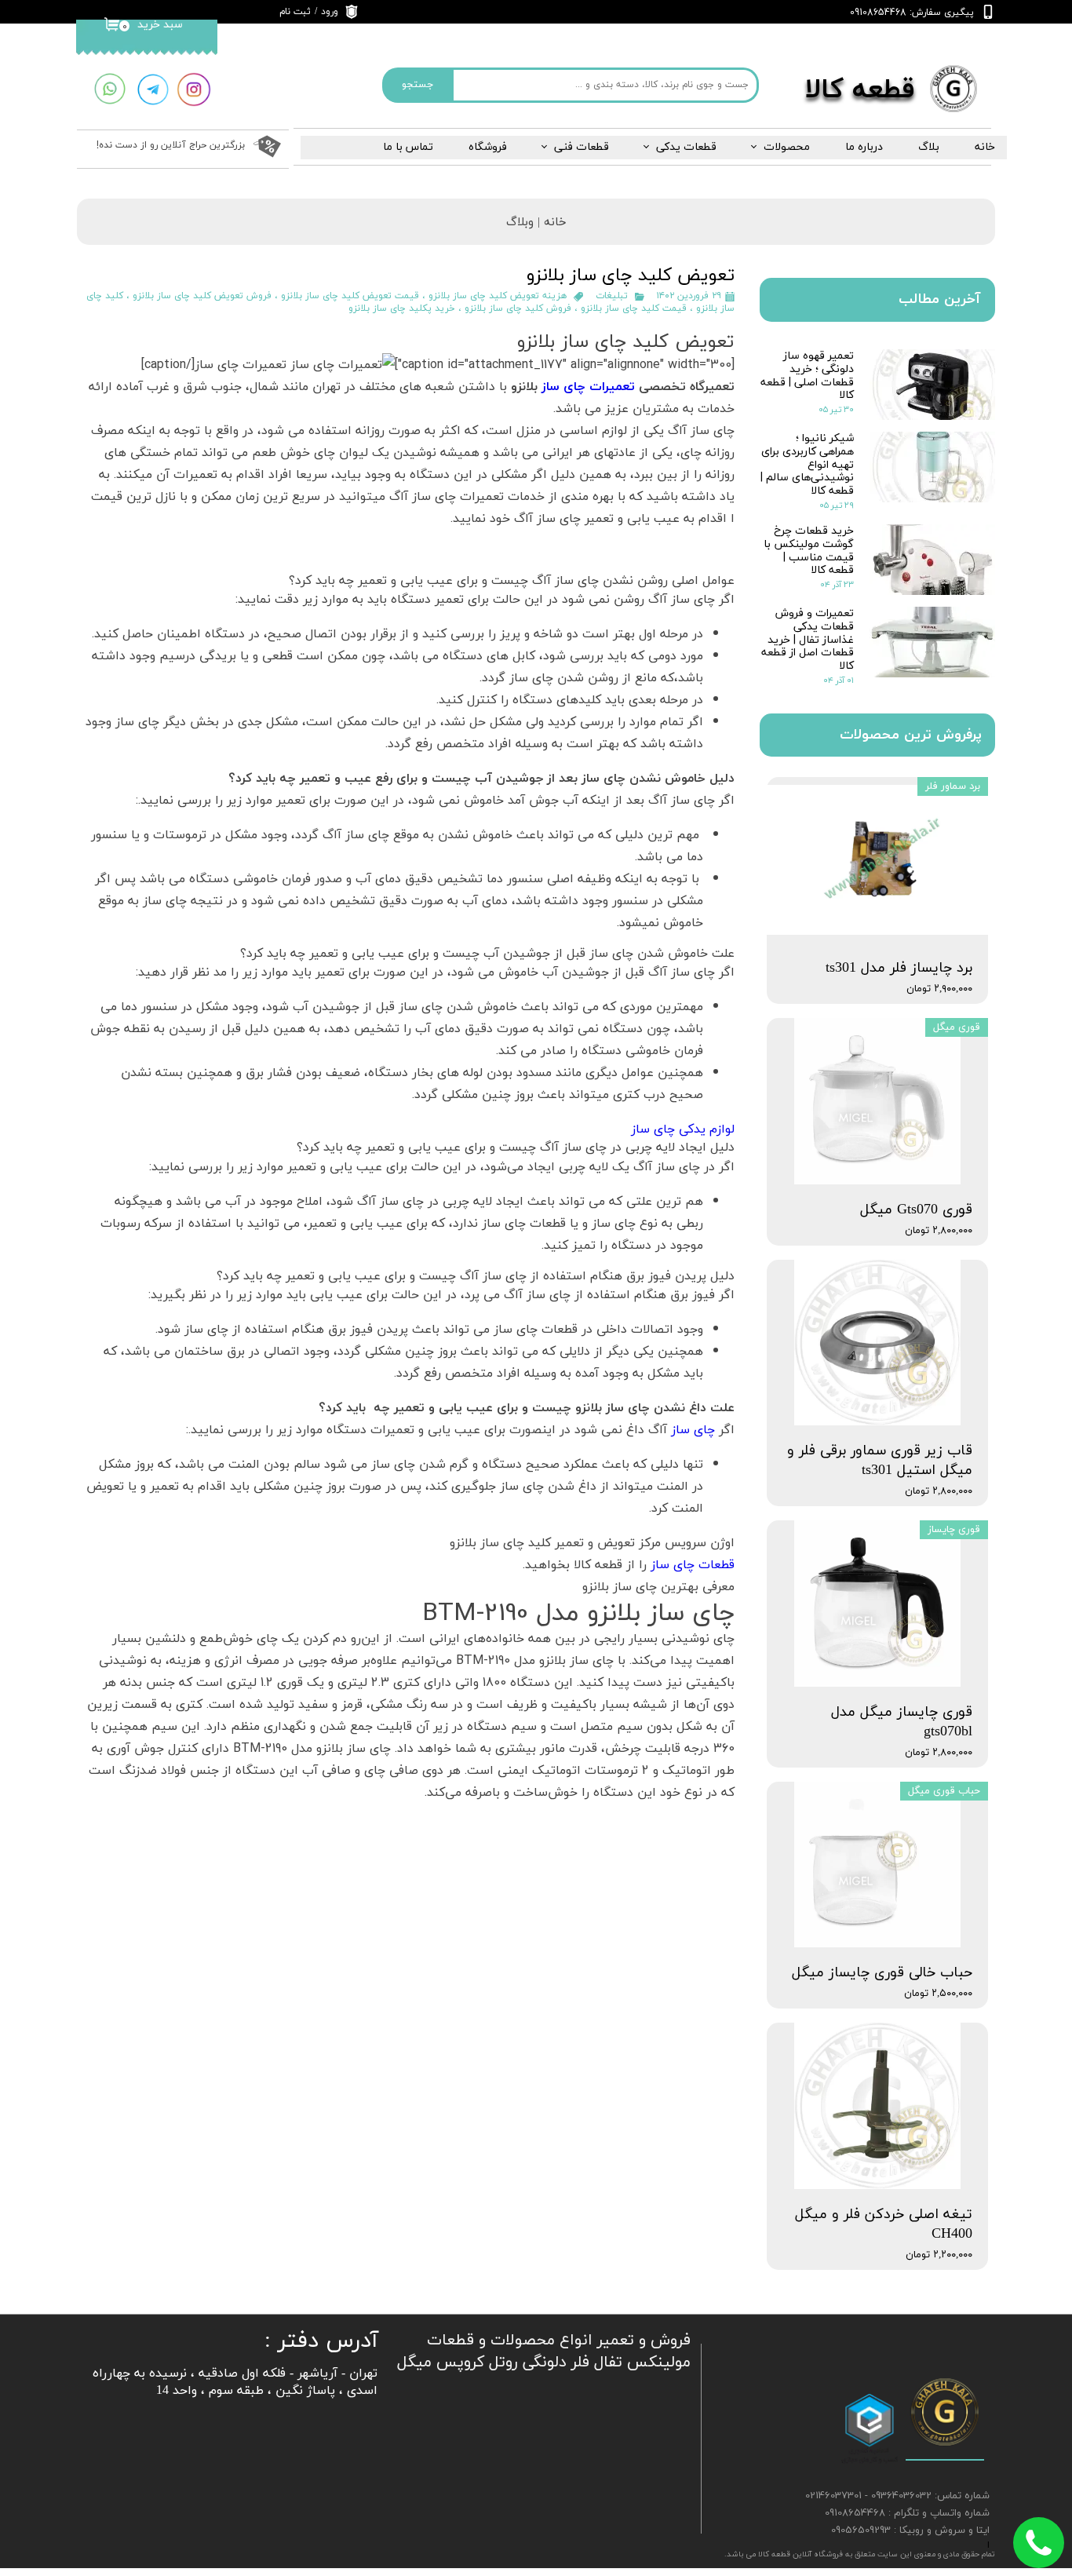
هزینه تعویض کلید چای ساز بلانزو (498, 296)
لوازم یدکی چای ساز (683, 1129)
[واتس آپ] (109, 89)
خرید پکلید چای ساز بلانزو (402, 308)
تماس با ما (408, 147)
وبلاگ (520, 223)
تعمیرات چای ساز (588, 386)
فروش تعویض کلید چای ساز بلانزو (202, 296)
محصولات (787, 147)
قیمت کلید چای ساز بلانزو (634, 308)
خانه (985, 147)
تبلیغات (612, 296)
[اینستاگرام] (194, 90)
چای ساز (693, 1429)
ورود (330, 12)
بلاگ (929, 147)
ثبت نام (295, 12)
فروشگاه (488, 147)
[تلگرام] (153, 90)
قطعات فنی (582, 147)
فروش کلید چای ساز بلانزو (518, 308)
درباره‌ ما (864, 147)
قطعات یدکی (686, 147)
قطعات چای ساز (693, 1564)
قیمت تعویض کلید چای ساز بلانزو (350, 296)
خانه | (550, 223)
